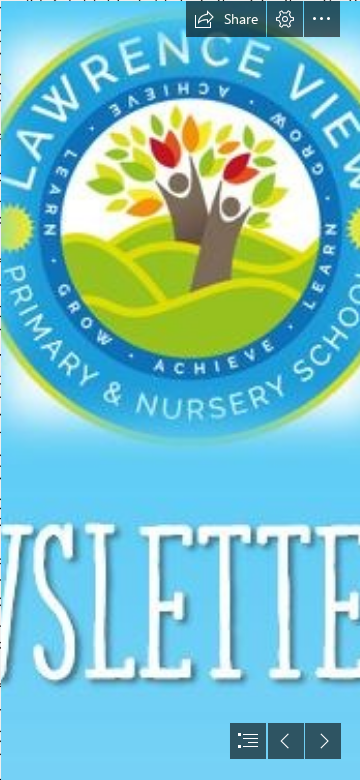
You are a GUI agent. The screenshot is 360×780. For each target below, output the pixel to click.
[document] (180, 390)
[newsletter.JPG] (180, 390)
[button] (226, 19)
